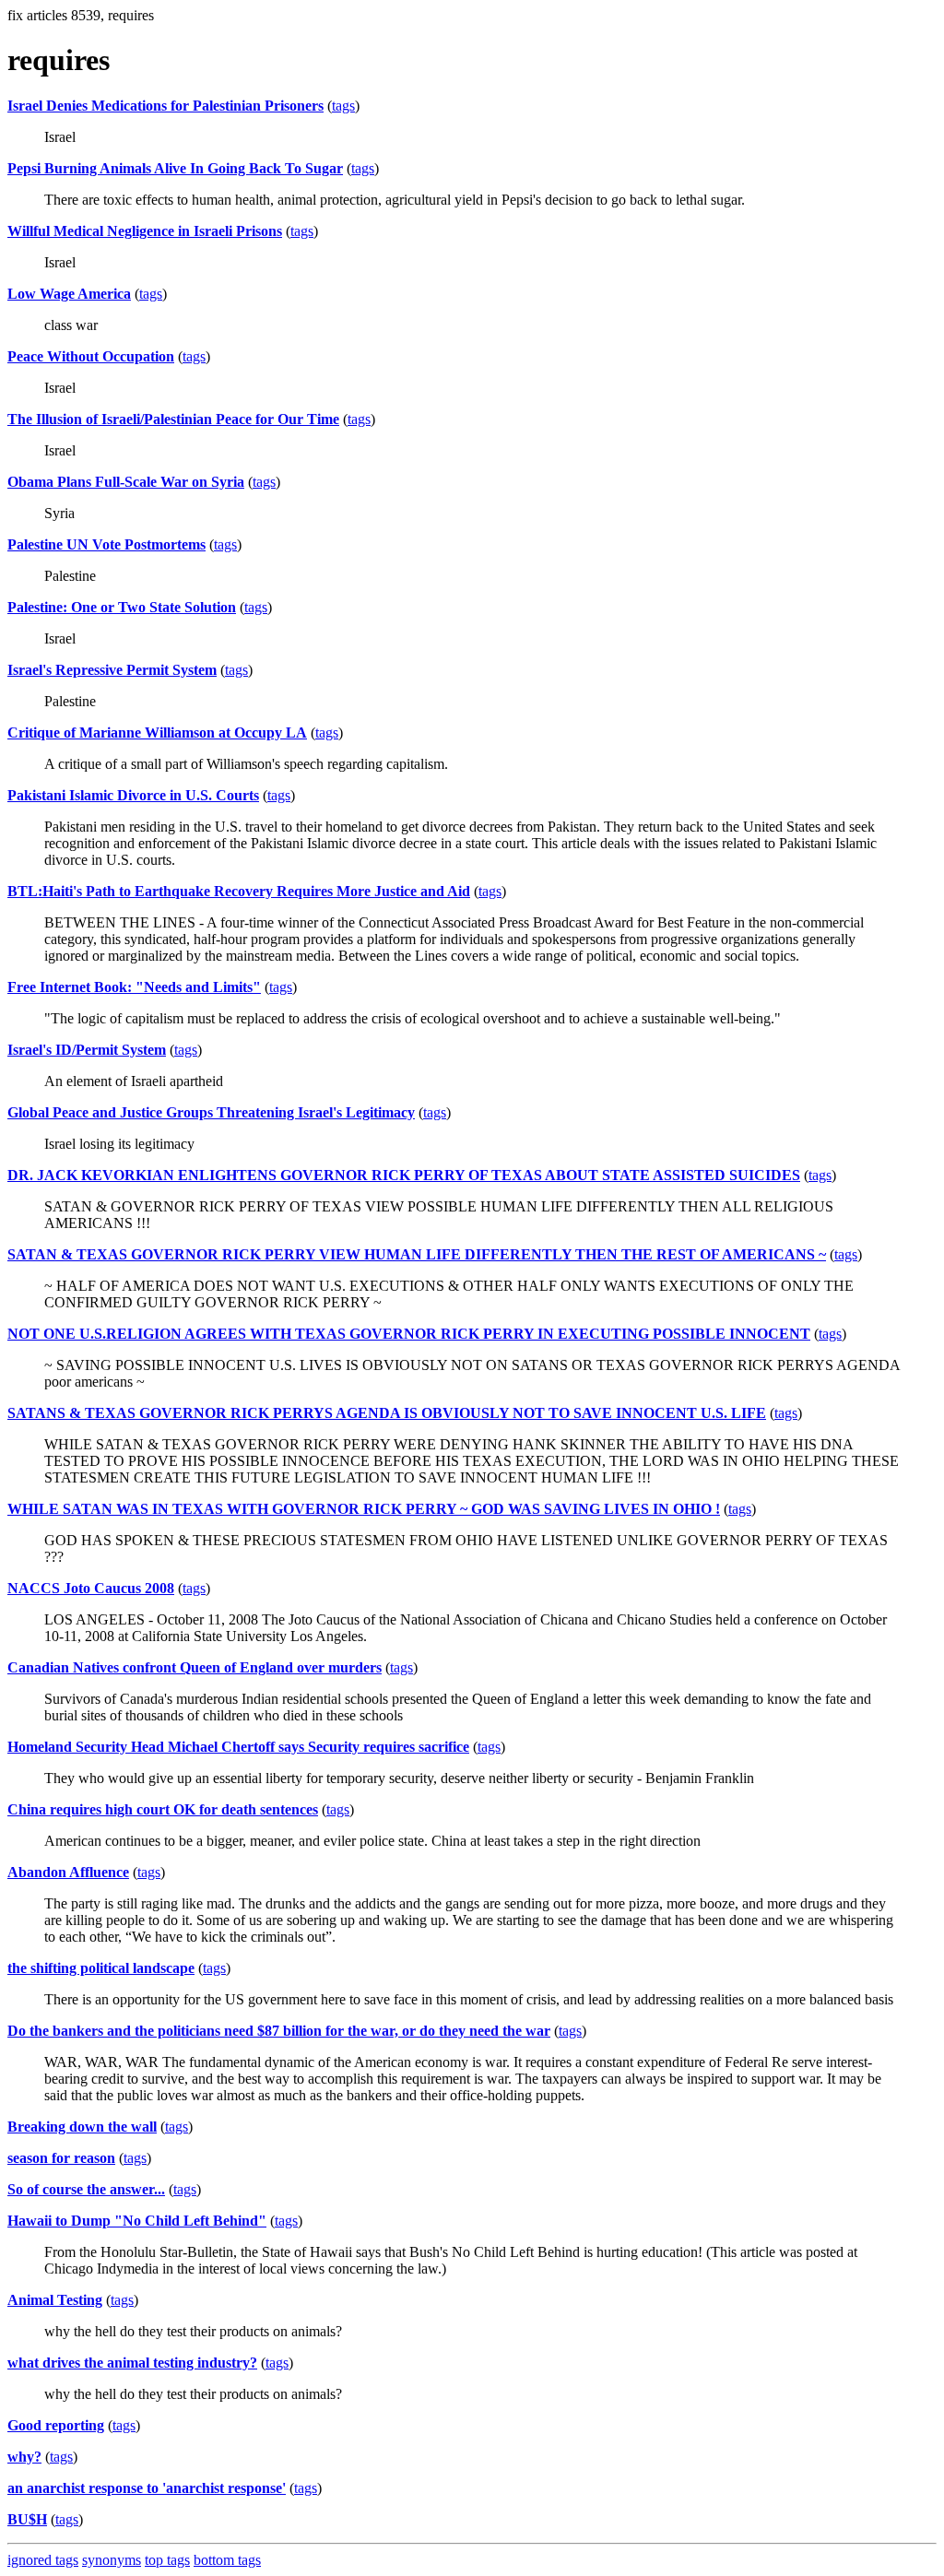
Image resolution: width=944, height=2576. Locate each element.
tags (343, 106)
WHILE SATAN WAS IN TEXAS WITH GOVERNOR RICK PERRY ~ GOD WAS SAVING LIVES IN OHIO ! (364, 1509)
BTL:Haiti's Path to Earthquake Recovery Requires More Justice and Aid (239, 891)
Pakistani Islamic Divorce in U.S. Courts (133, 795)
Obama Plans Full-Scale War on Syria (126, 482)
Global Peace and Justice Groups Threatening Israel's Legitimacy (211, 1112)
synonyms (112, 2560)
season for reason (61, 2158)
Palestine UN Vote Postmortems (106, 544)
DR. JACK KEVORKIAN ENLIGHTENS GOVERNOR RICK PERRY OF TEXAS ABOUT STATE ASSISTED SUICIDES (404, 1175)
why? (24, 2457)
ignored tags (43, 2560)
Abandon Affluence (68, 1872)
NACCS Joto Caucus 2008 (91, 1588)
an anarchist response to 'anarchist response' (147, 2488)
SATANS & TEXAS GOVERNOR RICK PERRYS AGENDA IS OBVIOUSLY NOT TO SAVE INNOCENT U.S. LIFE (387, 1413)
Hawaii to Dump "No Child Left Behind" (137, 2221)
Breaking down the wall (82, 2127)
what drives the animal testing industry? (132, 2363)
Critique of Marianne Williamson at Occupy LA (157, 733)
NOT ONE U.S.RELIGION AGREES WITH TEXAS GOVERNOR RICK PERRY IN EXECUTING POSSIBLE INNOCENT (409, 1334)
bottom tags (227, 2560)
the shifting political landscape (101, 1968)
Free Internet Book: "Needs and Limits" (134, 987)
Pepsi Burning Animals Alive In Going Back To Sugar (175, 168)
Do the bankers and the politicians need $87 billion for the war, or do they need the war (279, 2031)
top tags (167, 2560)
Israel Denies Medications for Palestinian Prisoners (165, 106)
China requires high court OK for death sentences (163, 1809)
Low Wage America (69, 294)
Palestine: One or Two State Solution (122, 607)
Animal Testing (55, 2300)
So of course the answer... (86, 2189)
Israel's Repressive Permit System (112, 670)
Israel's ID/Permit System (87, 1050)
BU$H (27, 2519)
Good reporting (56, 2425)
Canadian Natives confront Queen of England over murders (195, 1667)
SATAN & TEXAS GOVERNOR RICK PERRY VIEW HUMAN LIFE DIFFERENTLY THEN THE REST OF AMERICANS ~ (417, 1254)
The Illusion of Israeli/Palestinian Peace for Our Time (173, 419)
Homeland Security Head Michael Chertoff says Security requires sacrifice (238, 1747)
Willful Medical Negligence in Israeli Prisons (145, 231)
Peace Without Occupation (91, 356)
